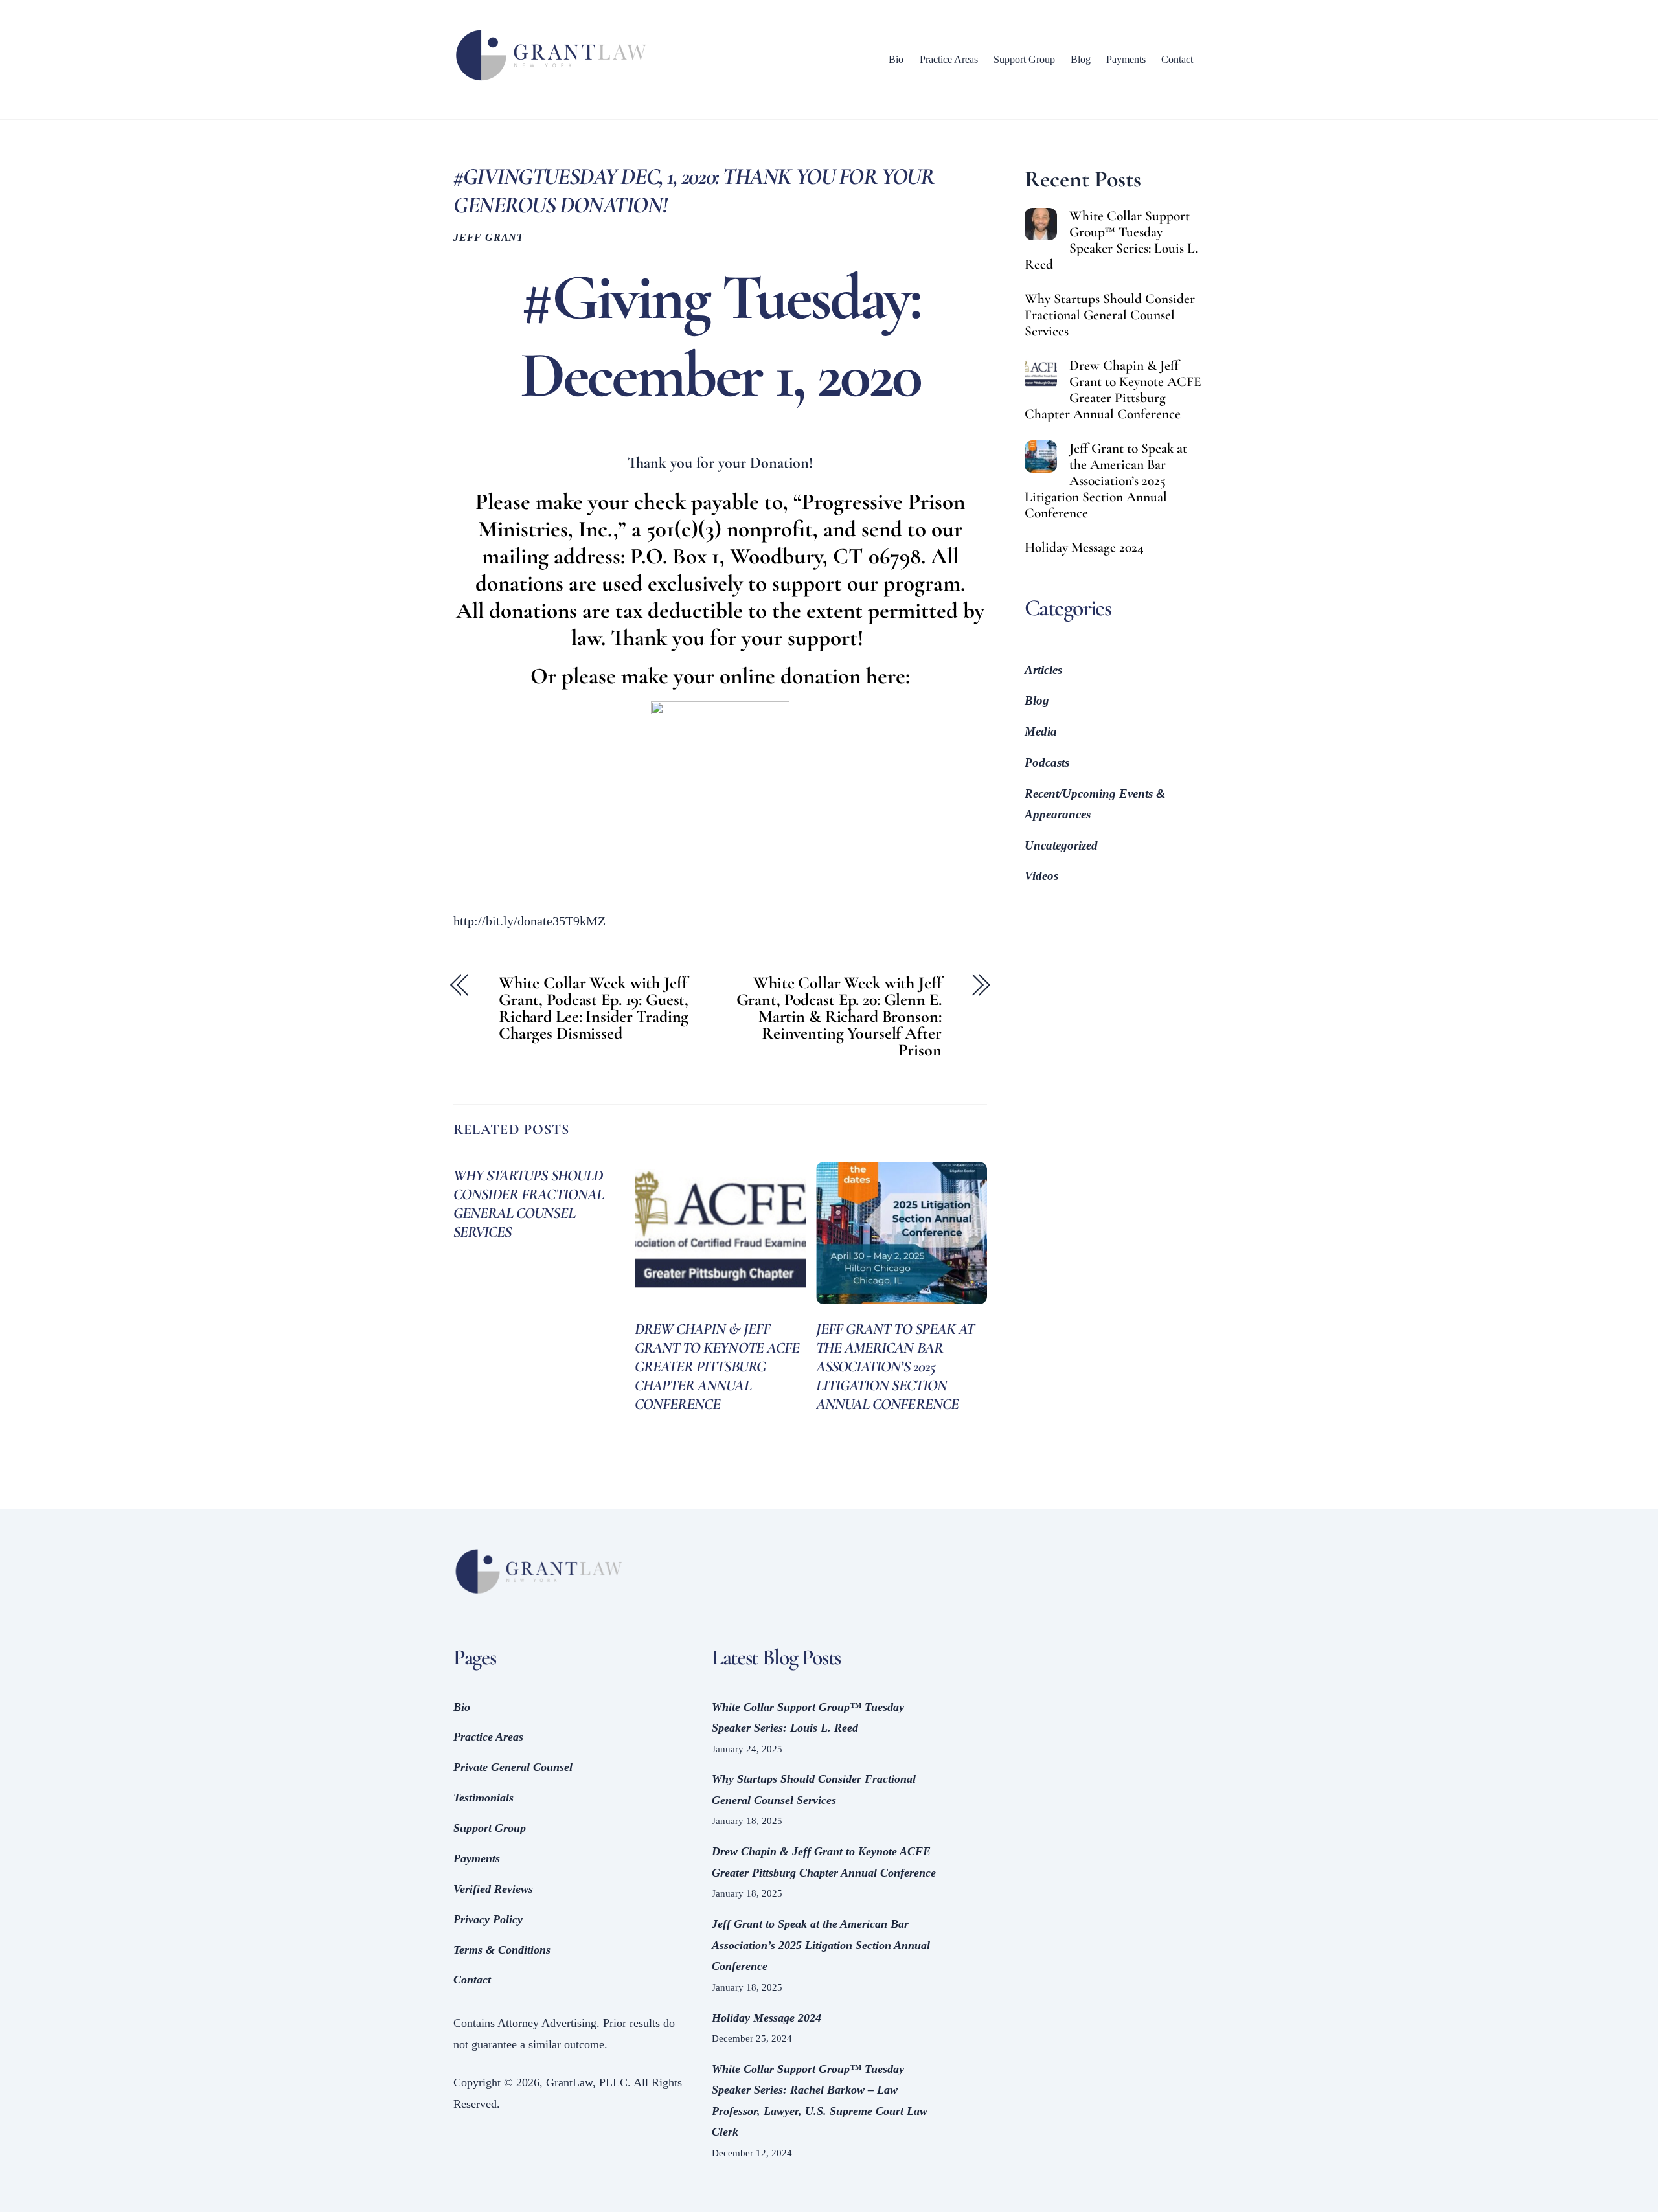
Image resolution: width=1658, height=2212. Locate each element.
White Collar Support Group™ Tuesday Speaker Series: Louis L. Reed (1111, 240)
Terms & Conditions (502, 1950)
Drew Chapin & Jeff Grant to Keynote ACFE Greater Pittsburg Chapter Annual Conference (717, 1367)
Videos (1041, 876)
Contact (1177, 59)
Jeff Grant (489, 238)
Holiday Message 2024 (1084, 547)
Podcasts (1047, 762)
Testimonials (483, 1798)
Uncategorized (1061, 845)
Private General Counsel (513, 1767)
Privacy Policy (488, 1919)
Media (1041, 731)
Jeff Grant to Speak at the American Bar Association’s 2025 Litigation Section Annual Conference (895, 1367)
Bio (896, 59)
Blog (1081, 59)
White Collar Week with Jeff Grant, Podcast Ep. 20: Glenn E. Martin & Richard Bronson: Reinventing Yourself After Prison (839, 1017)
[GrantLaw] (551, 81)
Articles (1043, 670)
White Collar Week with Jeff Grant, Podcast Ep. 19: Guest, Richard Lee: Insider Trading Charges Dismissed (594, 1008)
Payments (1126, 59)
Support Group (1024, 59)
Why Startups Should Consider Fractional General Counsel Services (528, 1204)
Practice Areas (949, 59)
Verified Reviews (493, 1889)
